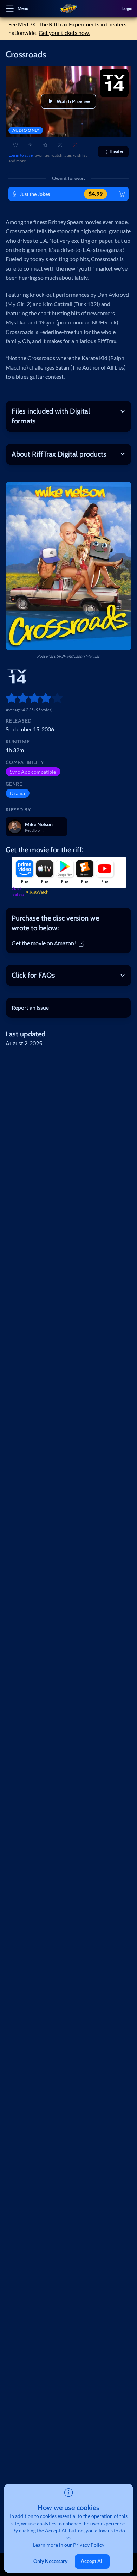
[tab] (68, 923)
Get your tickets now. (64, 33)
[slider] (8, 698)
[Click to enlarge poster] (68, 566)
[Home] (68, 9)
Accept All (92, 2561)
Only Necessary (50, 2561)
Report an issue (30, 1007)
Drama (17, 793)
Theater (116, 151)
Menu (23, 8)
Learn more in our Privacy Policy (69, 2545)
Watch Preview (73, 101)
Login (127, 8)
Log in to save (21, 155)
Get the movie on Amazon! (44, 943)
